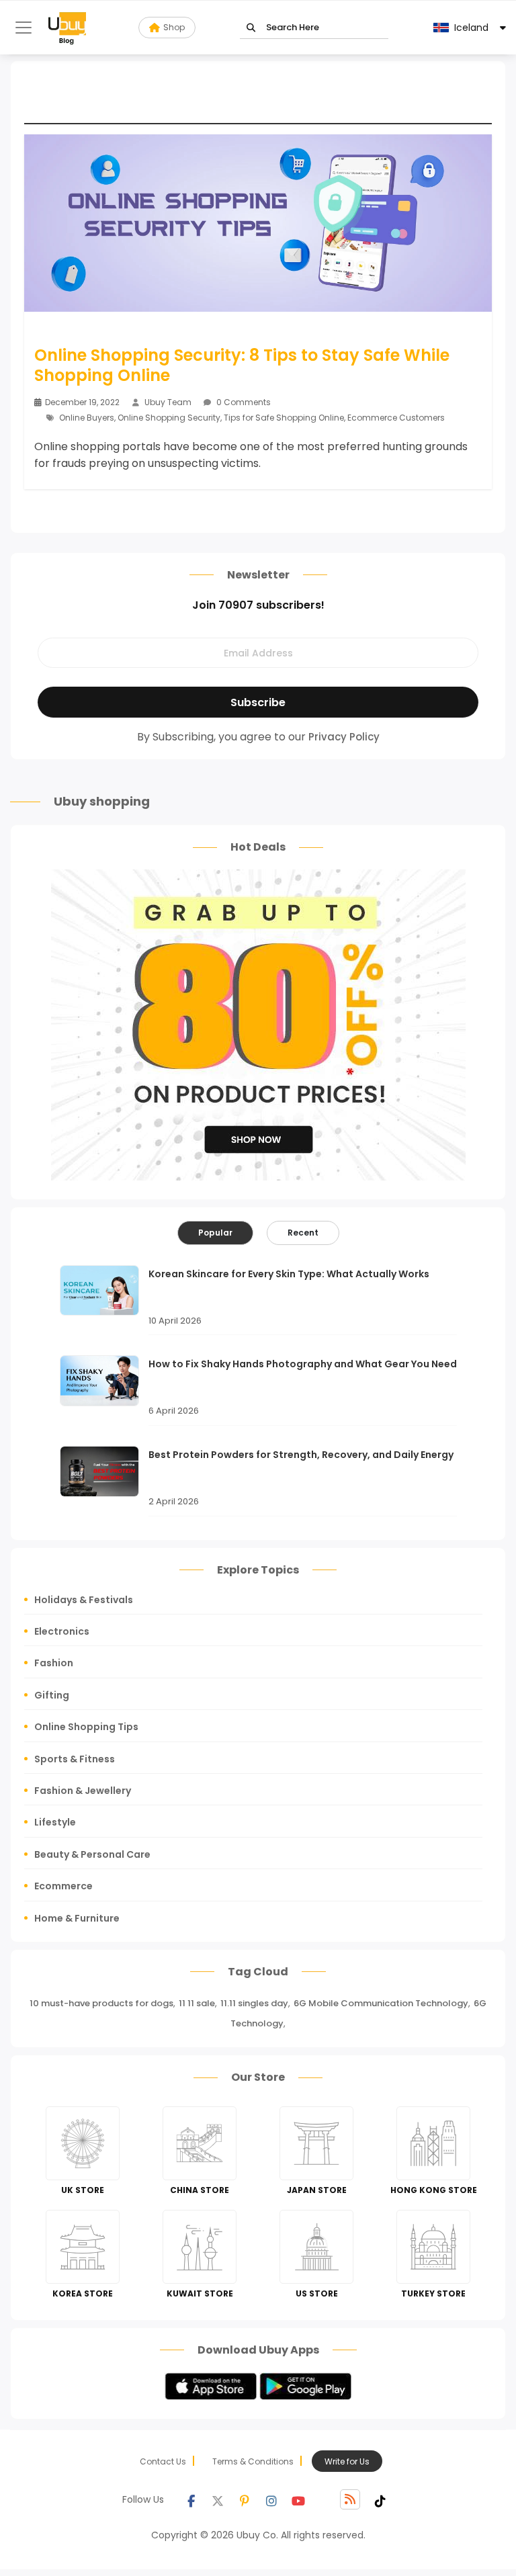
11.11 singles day (254, 2003)
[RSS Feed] (350, 2499)
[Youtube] (298, 2499)
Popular (215, 1233)
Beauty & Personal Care (92, 1854)
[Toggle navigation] (24, 28)
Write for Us (347, 2461)
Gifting (52, 1695)
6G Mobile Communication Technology (381, 2003)
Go (251, 28)
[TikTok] (380, 2499)
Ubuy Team (168, 402)
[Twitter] (218, 2499)
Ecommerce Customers (396, 418)
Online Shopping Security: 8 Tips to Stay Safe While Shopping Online (242, 366)
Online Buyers (87, 418)
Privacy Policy (344, 737)
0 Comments (243, 402)
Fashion (54, 1663)
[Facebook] (191, 2499)
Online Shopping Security (169, 418)
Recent (303, 1233)
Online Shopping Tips (86, 1727)
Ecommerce (63, 1886)
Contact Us (163, 2461)
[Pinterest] (245, 2499)
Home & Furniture (77, 1918)
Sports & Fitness (75, 1759)
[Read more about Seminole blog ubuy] (67, 28)
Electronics (62, 1631)
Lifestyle (55, 1822)
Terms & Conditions (253, 2461)
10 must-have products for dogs (101, 2003)
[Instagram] (271, 2499)
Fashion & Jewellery (83, 1791)
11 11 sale (197, 2003)
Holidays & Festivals (84, 1600)
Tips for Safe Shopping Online (284, 418)
